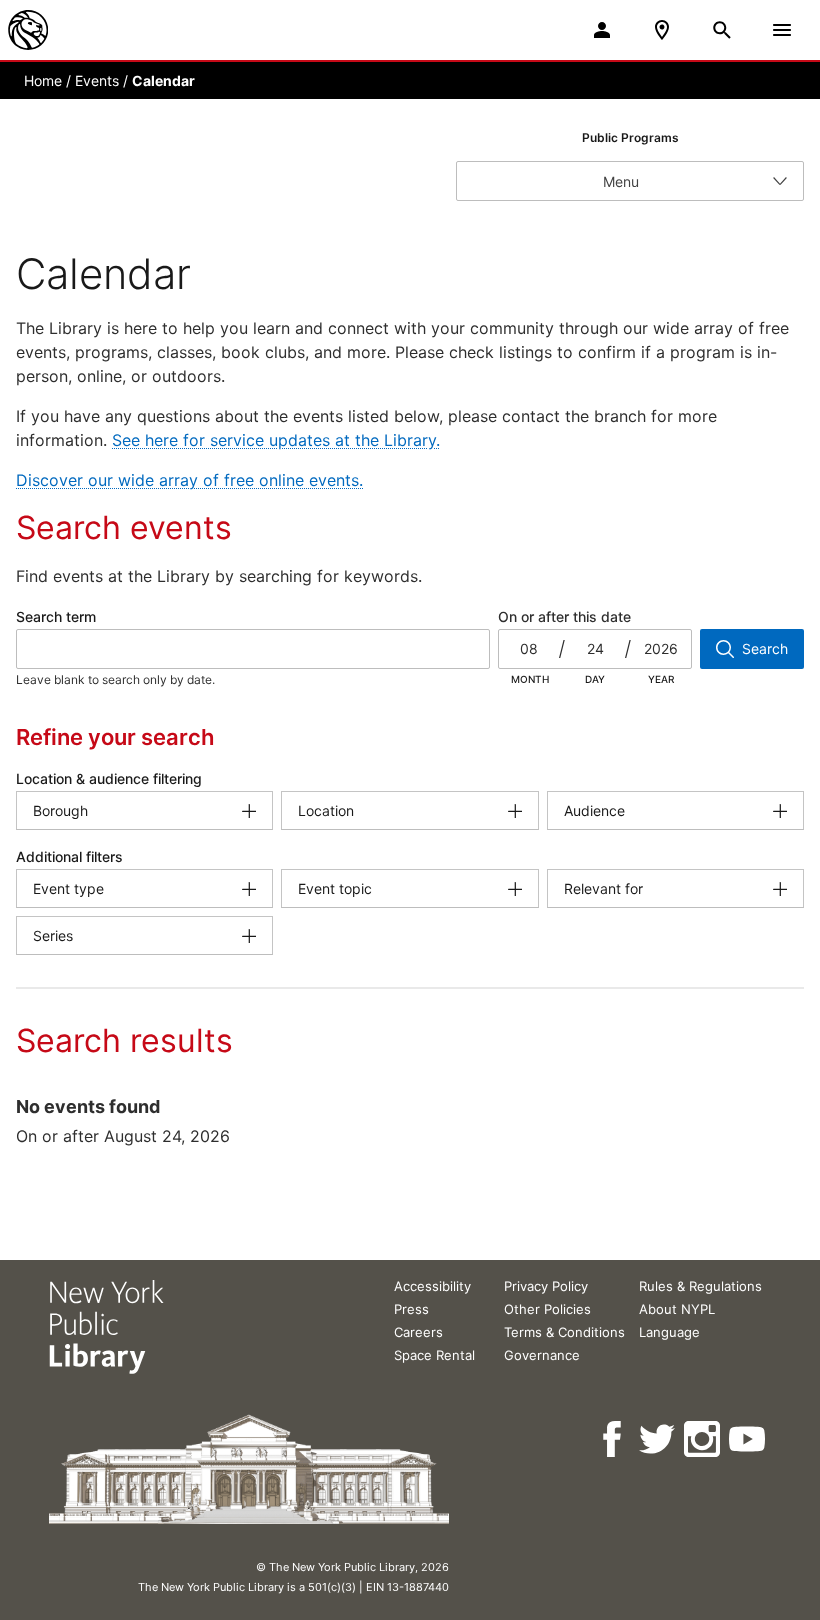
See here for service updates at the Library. (276, 440)
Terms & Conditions (564, 1332)
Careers (418, 1332)
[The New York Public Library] (28, 30)
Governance (542, 1355)
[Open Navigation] (782, 30)
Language (669, 1332)
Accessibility (432, 1286)
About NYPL (677, 1309)
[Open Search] (722, 30)
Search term (56, 616)
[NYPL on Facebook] (613, 1439)
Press (411, 1309)
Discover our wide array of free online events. (189, 480)
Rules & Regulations (700, 1286)
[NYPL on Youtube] (748, 1439)
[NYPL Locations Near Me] (662, 30)
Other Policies (547, 1309)
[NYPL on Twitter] (658, 1439)
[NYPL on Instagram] (703, 1439)
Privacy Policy (546, 1286)
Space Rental (434, 1355)
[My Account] (602, 30)
